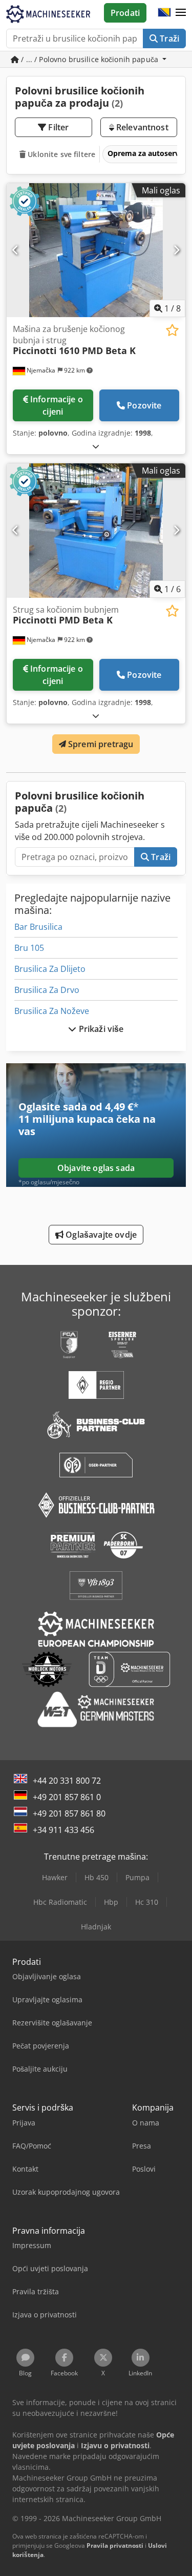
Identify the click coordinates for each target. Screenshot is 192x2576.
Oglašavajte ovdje (100, 1235)
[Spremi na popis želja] (172, 330)
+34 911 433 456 (63, 1830)
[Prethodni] (16, 250)
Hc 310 (147, 1902)
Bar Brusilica (38, 927)
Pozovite (144, 405)
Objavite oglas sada (96, 1168)
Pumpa (137, 1877)
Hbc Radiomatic (60, 1902)
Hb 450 (97, 1877)
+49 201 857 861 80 (69, 1813)
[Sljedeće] (176, 250)
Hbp (111, 1902)
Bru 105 (29, 948)
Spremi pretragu (100, 744)
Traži (168, 38)
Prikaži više (100, 1029)
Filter (57, 127)
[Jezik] (164, 13)
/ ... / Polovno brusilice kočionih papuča (90, 59)
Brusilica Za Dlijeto (50, 969)
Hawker (55, 1877)
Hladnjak (96, 1927)
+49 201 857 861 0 (67, 1797)
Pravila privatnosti (115, 2545)
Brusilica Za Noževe (52, 1011)
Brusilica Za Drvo (47, 990)
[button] (181, 13)
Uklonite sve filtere (60, 154)
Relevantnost (141, 127)
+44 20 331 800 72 (67, 1781)
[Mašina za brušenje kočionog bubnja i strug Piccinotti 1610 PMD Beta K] (96, 250)
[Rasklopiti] (96, 446)
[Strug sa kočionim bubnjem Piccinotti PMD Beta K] (96, 531)
